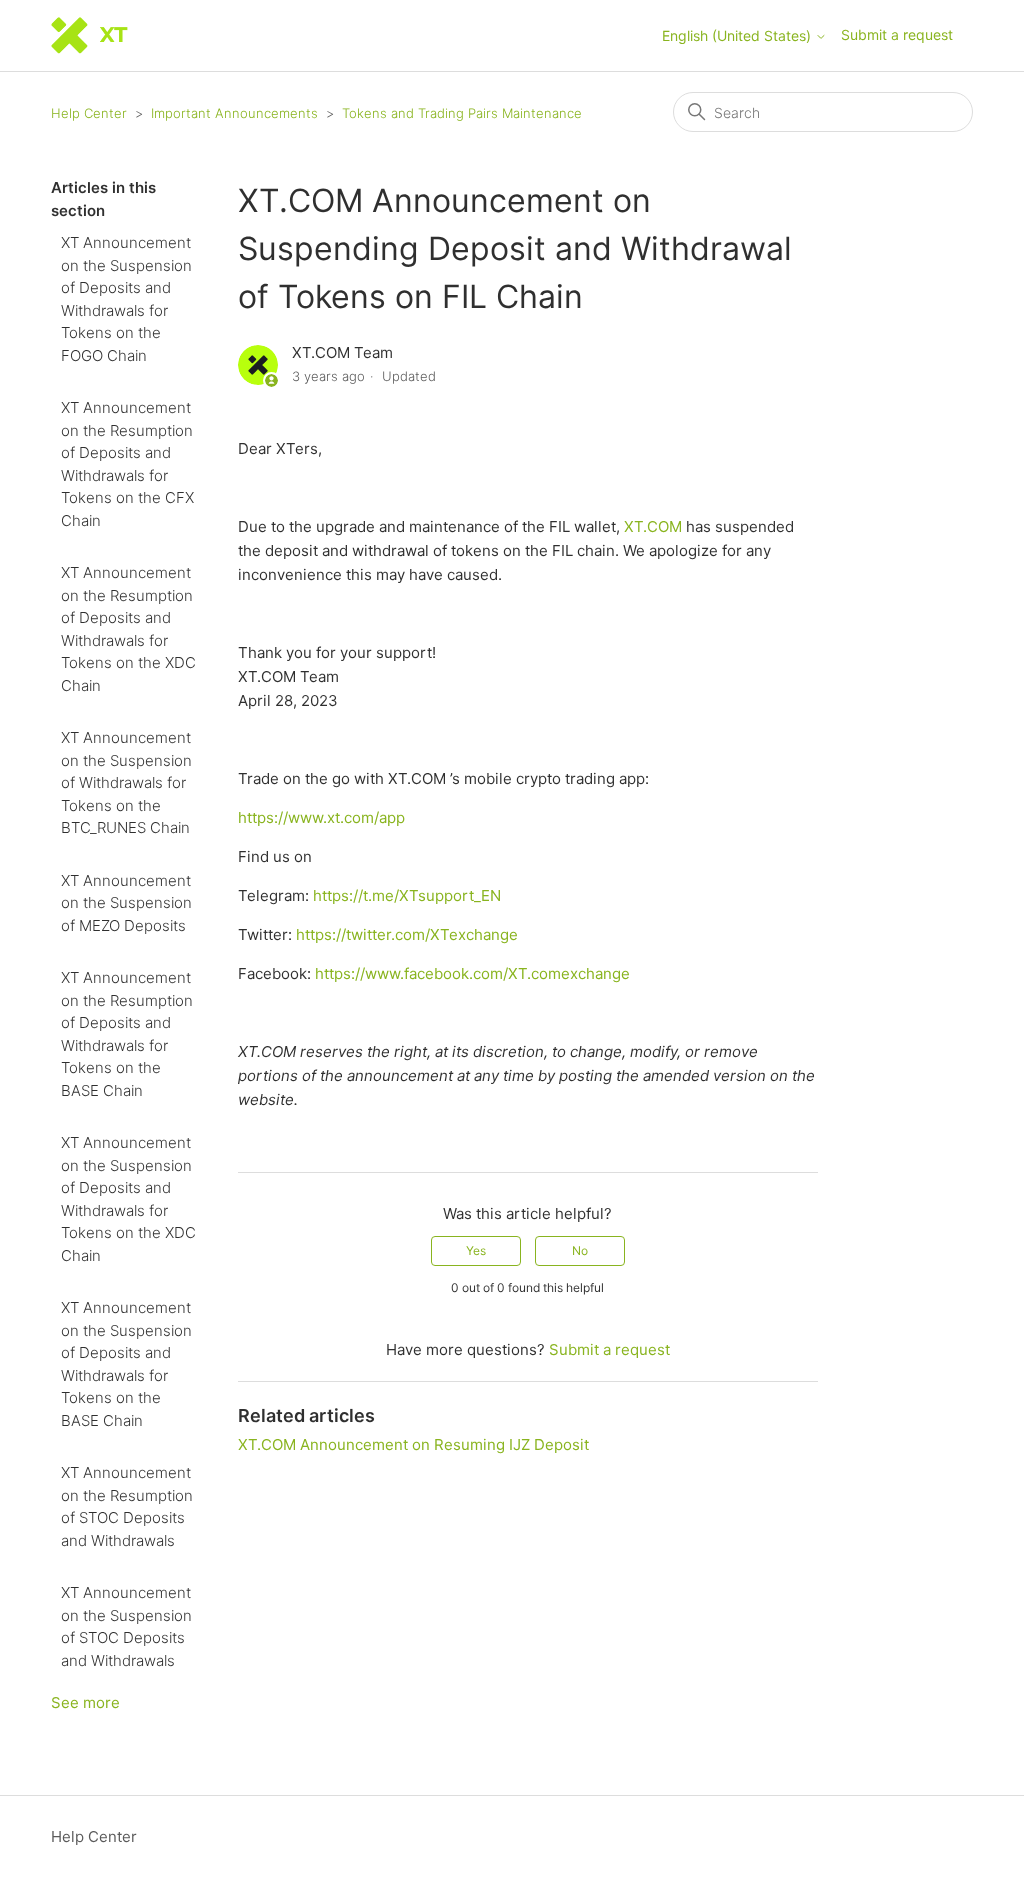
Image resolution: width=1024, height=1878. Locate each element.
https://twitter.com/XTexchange (407, 934)
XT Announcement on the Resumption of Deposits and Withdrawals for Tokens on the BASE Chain (127, 1034)
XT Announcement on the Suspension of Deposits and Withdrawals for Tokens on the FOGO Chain (126, 299)
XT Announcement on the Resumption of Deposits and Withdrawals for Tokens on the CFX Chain (127, 464)
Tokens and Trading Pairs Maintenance (462, 113)
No (580, 1250)
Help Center (89, 113)
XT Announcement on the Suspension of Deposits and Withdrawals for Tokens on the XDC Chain (128, 1199)
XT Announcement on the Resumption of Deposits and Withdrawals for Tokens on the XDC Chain (128, 629)
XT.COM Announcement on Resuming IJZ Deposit (413, 1444)
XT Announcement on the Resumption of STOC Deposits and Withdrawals (127, 1506)
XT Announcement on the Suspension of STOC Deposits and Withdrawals (126, 1626)
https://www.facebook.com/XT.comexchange (472, 973)
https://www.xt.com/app (321, 817)
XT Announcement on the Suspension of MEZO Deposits (126, 903)
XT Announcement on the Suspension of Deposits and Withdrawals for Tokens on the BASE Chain (126, 1364)
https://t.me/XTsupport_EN (407, 895)
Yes (476, 1250)
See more (85, 1702)
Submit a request (897, 34)
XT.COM (655, 526)
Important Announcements (234, 113)
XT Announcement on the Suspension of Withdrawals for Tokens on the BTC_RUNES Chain (126, 782)
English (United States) (738, 36)
